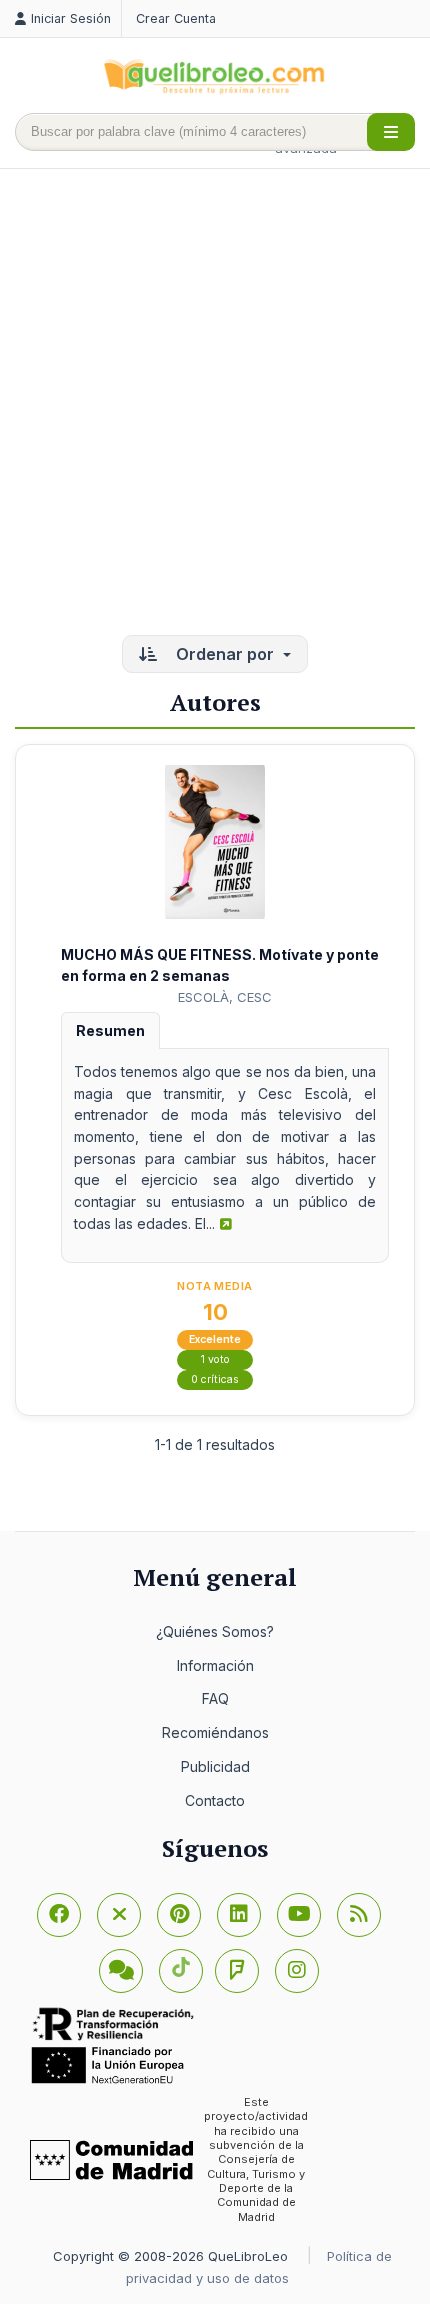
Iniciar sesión (71, 18)
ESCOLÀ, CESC (225, 997)
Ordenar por (225, 654)
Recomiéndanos (215, 1732)
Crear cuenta (176, 18)
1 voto (215, 1359)
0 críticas (215, 1379)
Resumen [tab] (110, 1030)
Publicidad (215, 1766)
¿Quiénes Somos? (215, 1631)
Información (215, 1665)
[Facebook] (59, 1915)
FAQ (215, 1698)
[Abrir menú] (391, 132)
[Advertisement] (215, 404)
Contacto (215, 1800)
